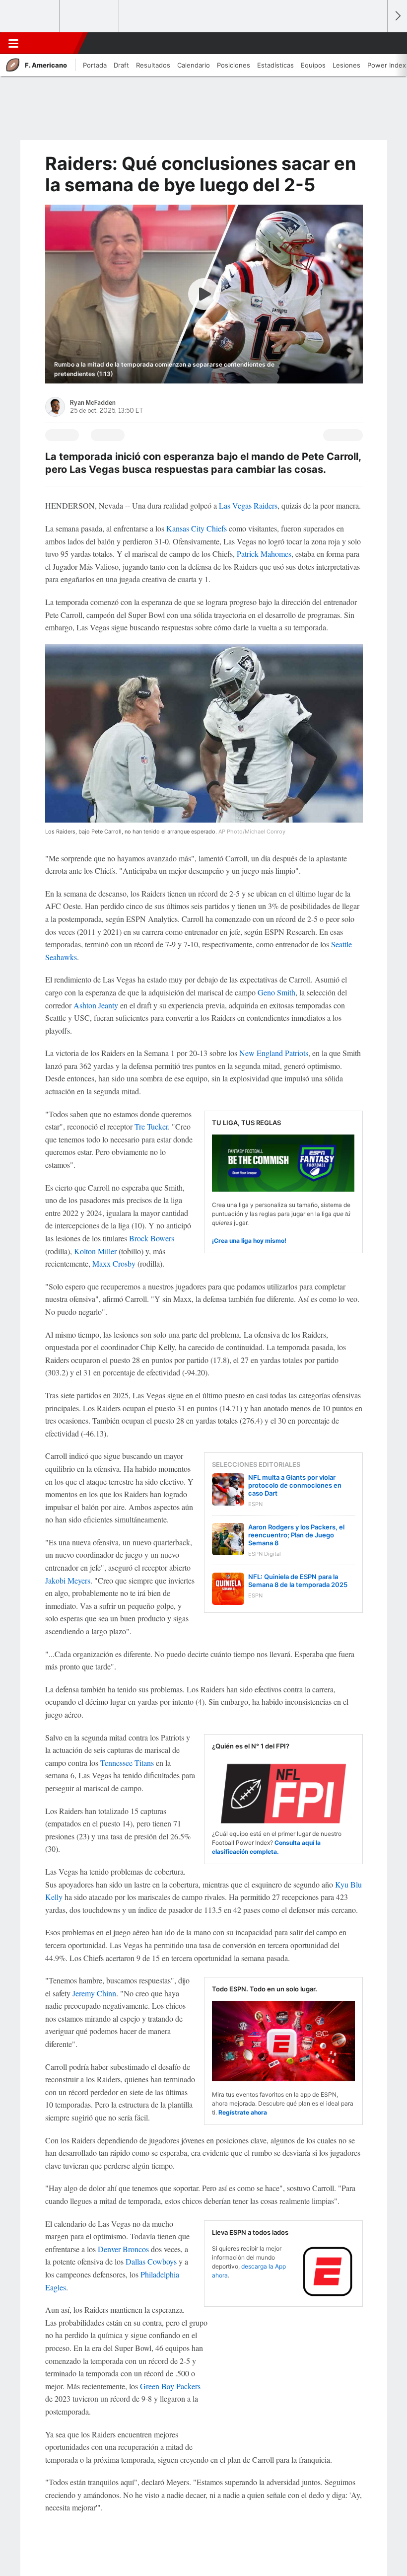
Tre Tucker (151, 1126)
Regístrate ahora (243, 2112)
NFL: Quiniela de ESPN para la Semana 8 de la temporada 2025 (298, 1581)
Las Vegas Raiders (248, 505)
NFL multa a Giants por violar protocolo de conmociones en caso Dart (295, 1485)
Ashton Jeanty (96, 1005)
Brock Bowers (152, 1238)
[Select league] (30, 16)
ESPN (51, 43)
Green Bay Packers (170, 2386)
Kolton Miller (95, 1251)
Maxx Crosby (114, 1263)
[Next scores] (397, 16)
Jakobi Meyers (68, 1580)
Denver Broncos (123, 2249)
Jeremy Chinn (94, 1993)
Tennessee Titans (127, 1763)
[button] (374, 43)
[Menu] (13, 43)
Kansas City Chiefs (197, 528)
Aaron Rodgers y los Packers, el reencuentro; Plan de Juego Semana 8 (296, 1535)
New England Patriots (274, 1053)
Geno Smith (276, 992)
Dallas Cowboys (151, 2261)
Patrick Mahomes (264, 554)
